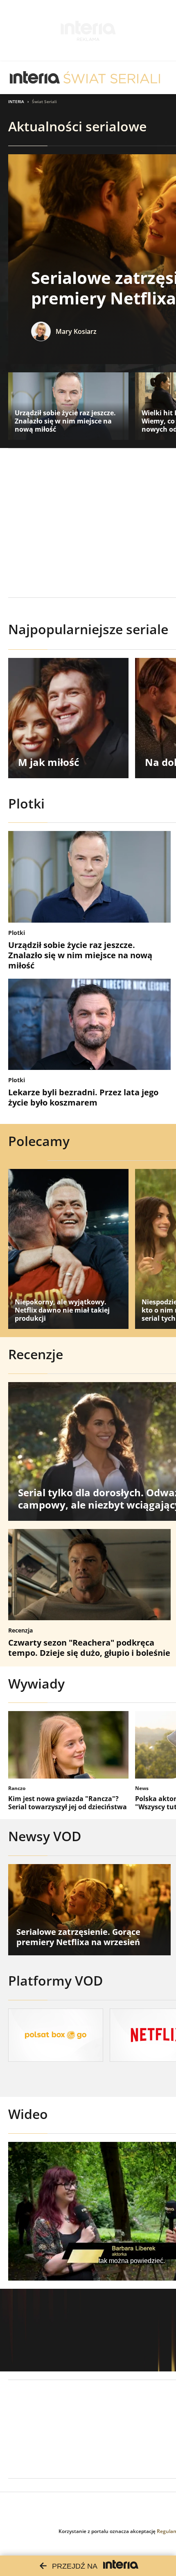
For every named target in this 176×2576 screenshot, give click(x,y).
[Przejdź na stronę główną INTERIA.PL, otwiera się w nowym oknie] (35, 78)
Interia (16, 101)
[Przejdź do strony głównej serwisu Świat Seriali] (112, 78)
